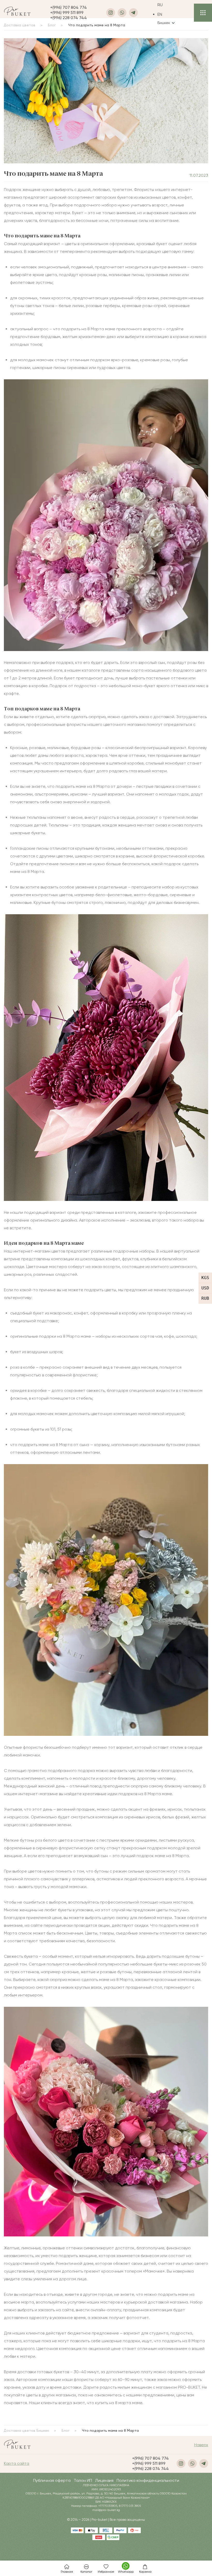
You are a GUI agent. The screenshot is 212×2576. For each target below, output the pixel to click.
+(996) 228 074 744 (69, 18)
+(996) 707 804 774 (69, 7)
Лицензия (104, 2480)
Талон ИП (83, 2480)
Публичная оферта (52, 2480)
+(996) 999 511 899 (67, 13)
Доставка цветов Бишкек (26, 2430)
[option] (166, 14)
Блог (66, 2430)
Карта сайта (17, 2463)
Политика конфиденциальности (148, 2480)
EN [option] (160, 14)
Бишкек (164, 23)
